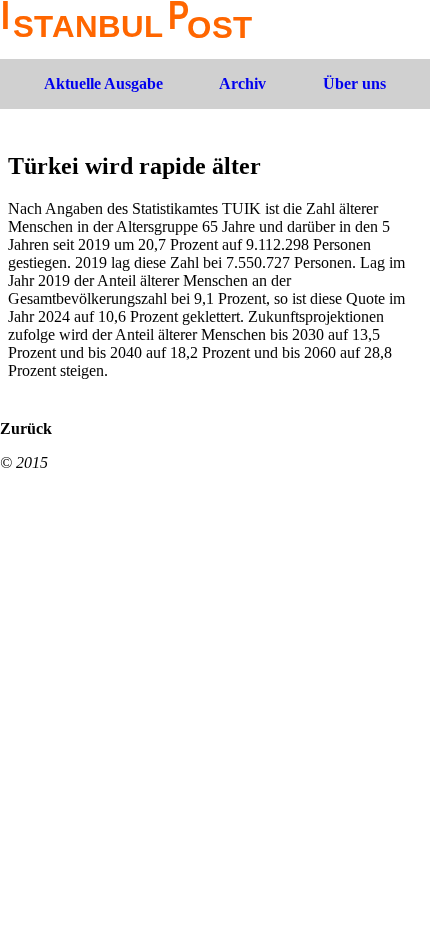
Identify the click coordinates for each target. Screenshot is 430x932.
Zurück (26, 428)
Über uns (354, 83)
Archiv (242, 83)
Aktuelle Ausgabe (103, 83)
